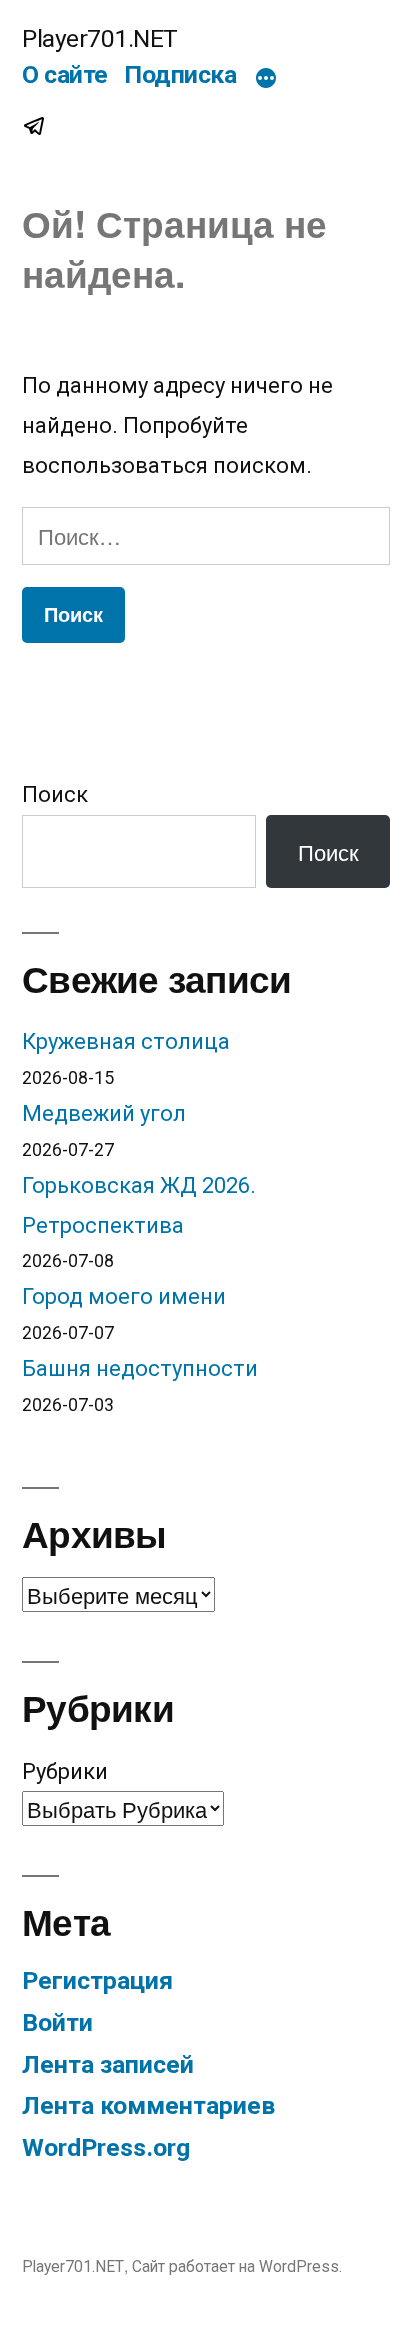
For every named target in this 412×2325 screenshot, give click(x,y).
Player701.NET (100, 38)
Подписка (180, 74)
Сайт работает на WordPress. (237, 2266)
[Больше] (266, 79)
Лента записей (108, 2064)
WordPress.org (106, 2147)
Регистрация (97, 1980)
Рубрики (65, 1771)
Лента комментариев (148, 2105)
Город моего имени (124, 1296)
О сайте (65, 74)
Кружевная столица (126, 1041)
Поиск (55, 794)
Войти (57, 2022)
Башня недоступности (140, 1368)
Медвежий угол (104, 1113)
